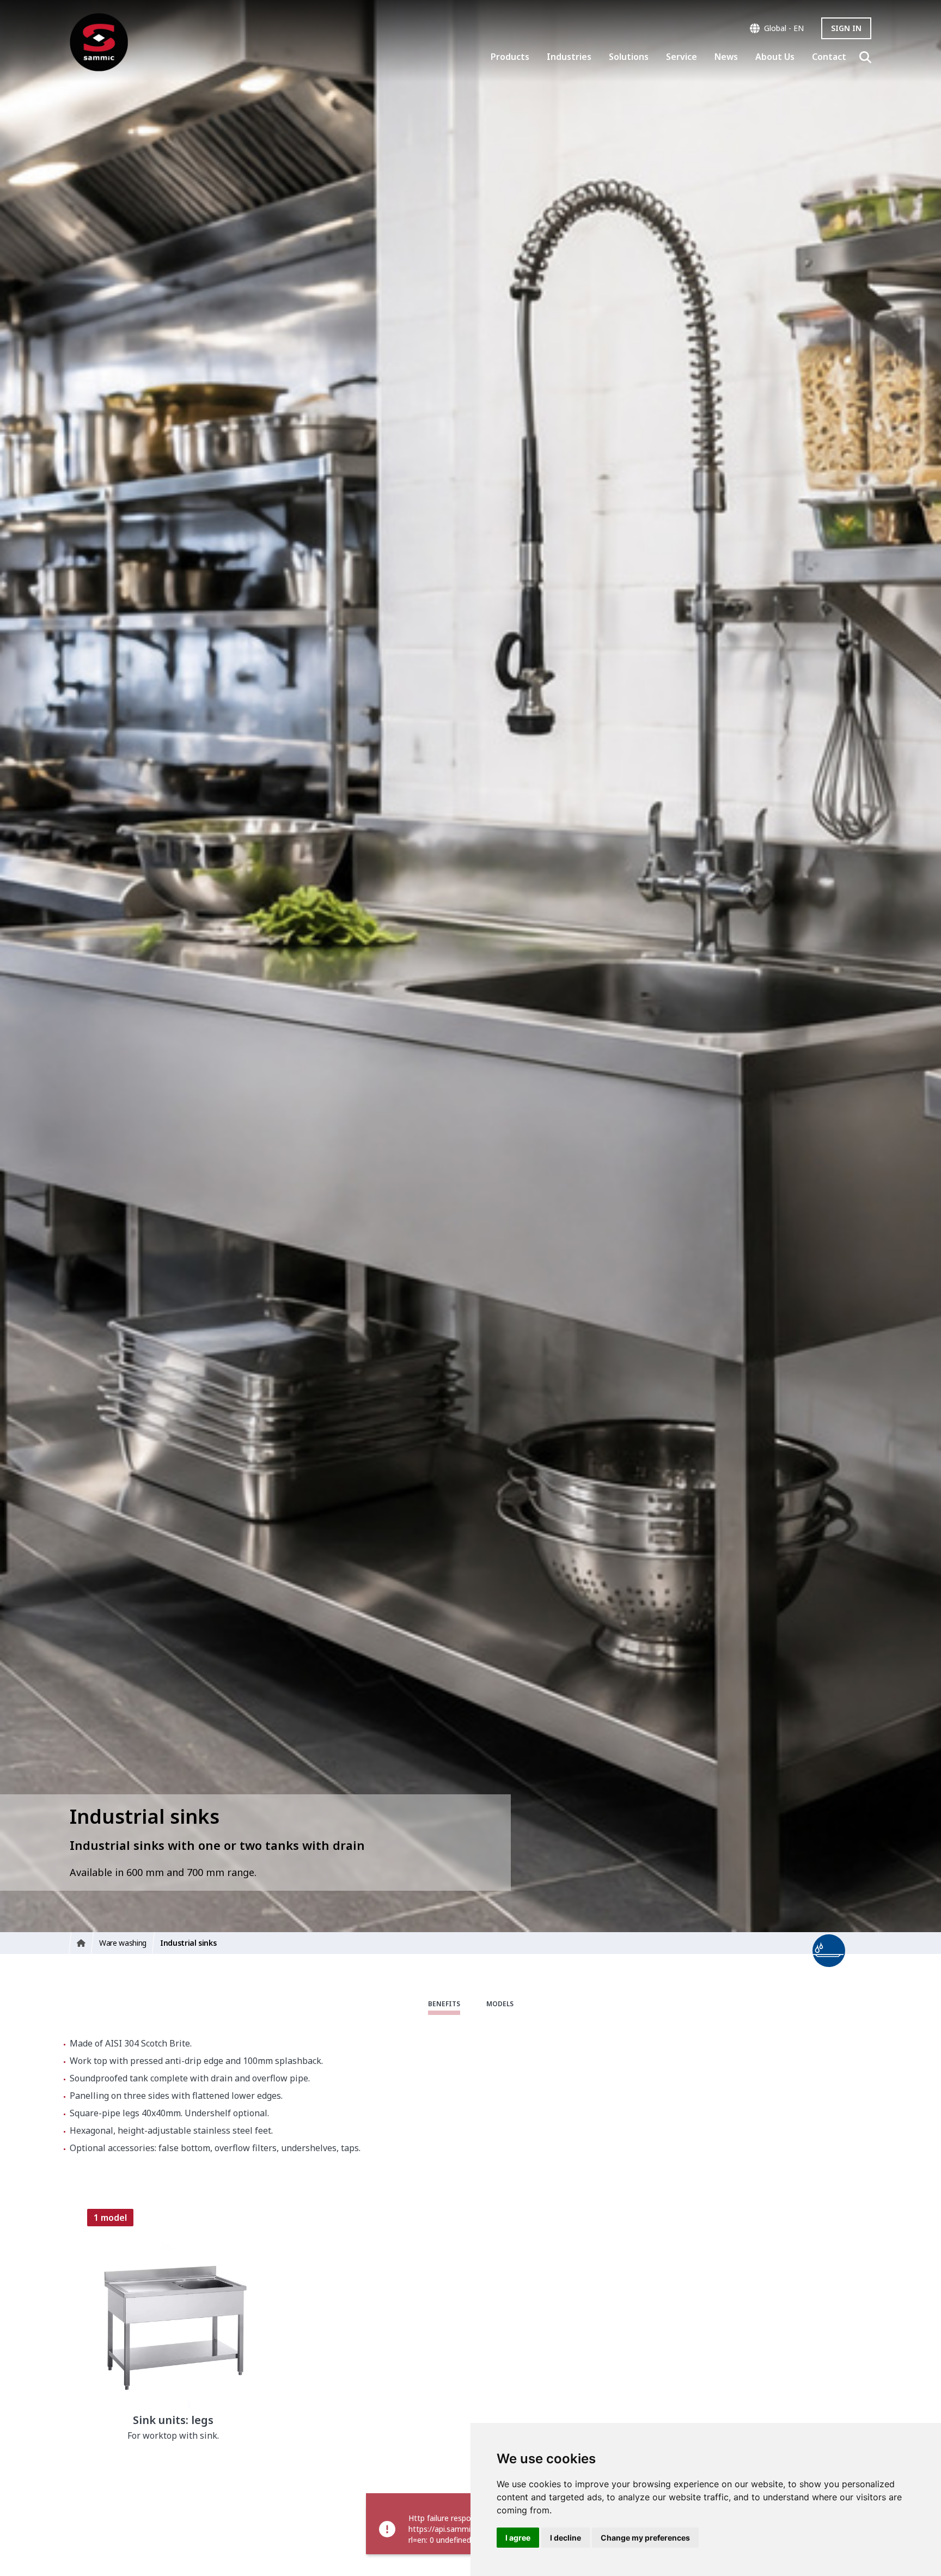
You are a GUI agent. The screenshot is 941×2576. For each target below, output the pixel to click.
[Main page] (99, 42)
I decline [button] (566, 2538)
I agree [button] (518, 2538)
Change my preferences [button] (645, 2538)
